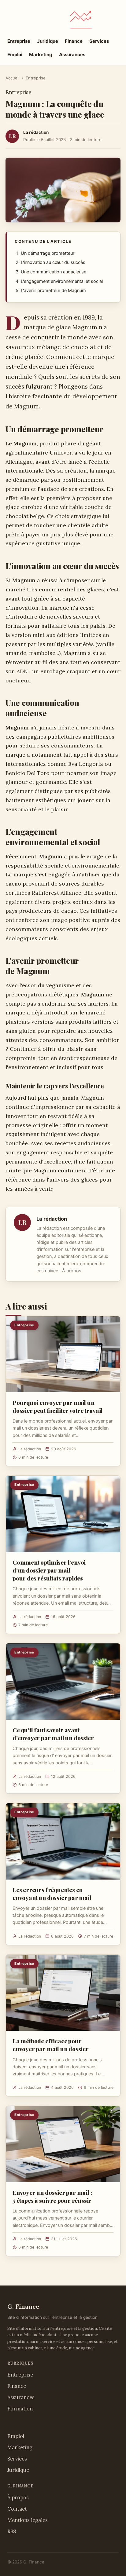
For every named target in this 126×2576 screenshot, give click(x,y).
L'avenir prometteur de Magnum (53, 290)
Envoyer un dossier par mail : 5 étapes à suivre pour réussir (52, 2196)
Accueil (12, 78)
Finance (74, 41)
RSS (12, 2531)
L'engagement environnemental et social (62, 281)
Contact (17, 2509)
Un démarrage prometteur (48, 253)
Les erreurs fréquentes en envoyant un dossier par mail (52, 1894)
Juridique (48, 41)
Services (99, 41)
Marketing (41, 55)
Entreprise (19, 41)
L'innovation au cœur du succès (53, 262)
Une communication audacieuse (54, 272)
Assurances (72, 55)
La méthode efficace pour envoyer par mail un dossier (51, 2045)
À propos (72, 1271)
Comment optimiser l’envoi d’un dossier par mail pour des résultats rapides (49, 1570)
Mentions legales (28, 2520)
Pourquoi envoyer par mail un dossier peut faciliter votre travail (57, 1406)
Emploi (15, 55)
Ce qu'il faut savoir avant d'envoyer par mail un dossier (53, 1734)
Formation (20, 2409)
